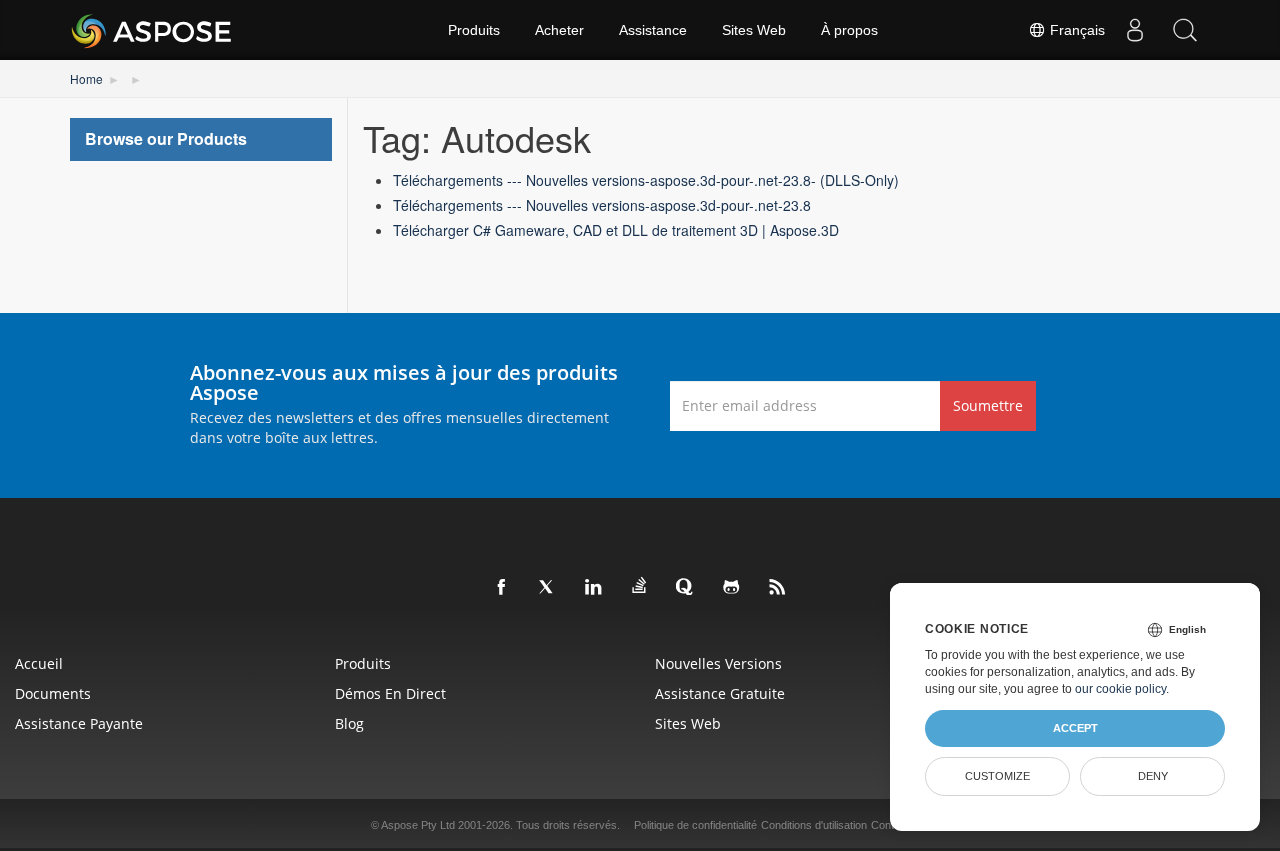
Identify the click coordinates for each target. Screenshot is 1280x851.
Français (1075, 30)
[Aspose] (152, 30)
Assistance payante (79, 723)
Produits (474, 30)
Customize (997, 776)
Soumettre (988, 405)
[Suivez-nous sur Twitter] (548, 588)
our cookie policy (1120, 689)
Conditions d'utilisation (814, 825)
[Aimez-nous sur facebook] (502, 588)
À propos (849, 30)
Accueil (39, 663)
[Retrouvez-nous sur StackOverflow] (640, 586)
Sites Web (754, 30)
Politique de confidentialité (695, 825)
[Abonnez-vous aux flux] (778, 588)
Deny (1153, 776)
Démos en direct (390, 693)
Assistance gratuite (720, 693)
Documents (53, 693)
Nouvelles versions (718, 663)
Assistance (653, 30)
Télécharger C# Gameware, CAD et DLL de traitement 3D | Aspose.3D (616, 230)
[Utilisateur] (1135, 30)
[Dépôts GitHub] (732, 588)
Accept (1075, 728)
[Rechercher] (1185, 30)
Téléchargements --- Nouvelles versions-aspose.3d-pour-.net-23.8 (602, 205)
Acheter (559, 30)
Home (86, 78)
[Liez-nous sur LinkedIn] (594, 588)
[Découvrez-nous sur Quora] (686, 588)
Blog (349, 723)
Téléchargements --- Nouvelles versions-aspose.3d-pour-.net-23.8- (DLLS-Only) (646, 180)
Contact (890, 825)
